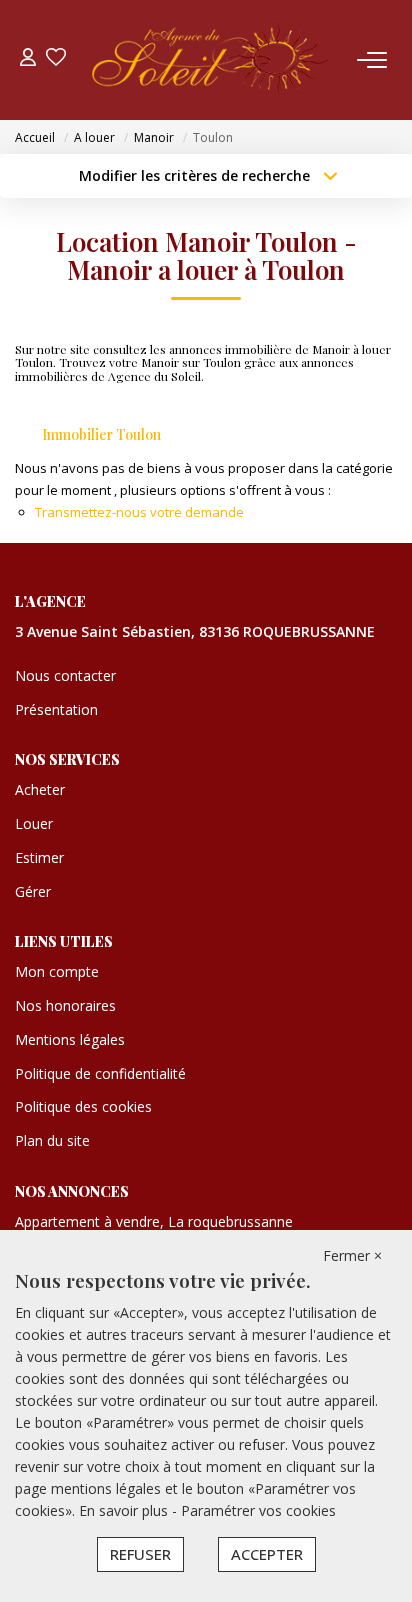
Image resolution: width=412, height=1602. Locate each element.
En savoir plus (125, 1510)
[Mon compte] (28, 59)
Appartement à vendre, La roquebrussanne (154, 1221)
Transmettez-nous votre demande (139, 512)
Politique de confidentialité (100, 1073)
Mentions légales (70, 1039)
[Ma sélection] (56, 59)
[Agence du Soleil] (211, 60)
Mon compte (57, 971)
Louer (34, 823)
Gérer (33, 891)
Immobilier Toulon (101, 434)
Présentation (56, 709)
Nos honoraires (65, 1005)
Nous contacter (65, 675)
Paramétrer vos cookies (258, 1510)
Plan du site (52, 1140)
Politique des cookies (83, 1106)
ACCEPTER (267, 1554)
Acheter (40, 789)
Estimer (39, 857)
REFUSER (140, 1554)
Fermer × (352, 1255)
